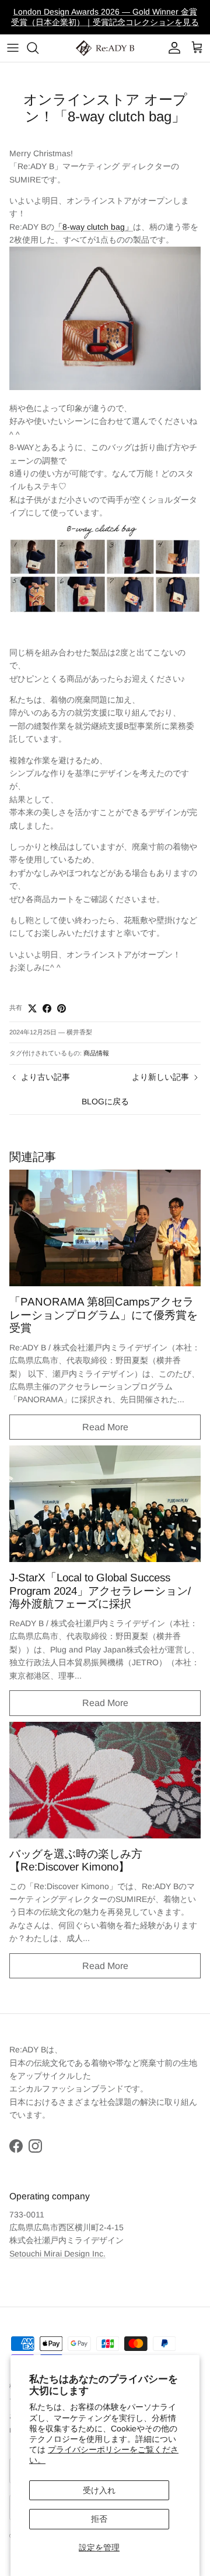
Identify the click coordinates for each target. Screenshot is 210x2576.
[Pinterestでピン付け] (62, 1008)
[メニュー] (13, 48)
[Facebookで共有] (47, 1008)
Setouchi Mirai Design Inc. (57, 2254)
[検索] (38, 48)
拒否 (99, 2519)
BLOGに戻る (105, 1101)
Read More (105, 1427)
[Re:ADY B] (105, 48)
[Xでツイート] (32, 1008)
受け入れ (99, 2490)
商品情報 (96, 1053)
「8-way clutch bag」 (94, 227)
